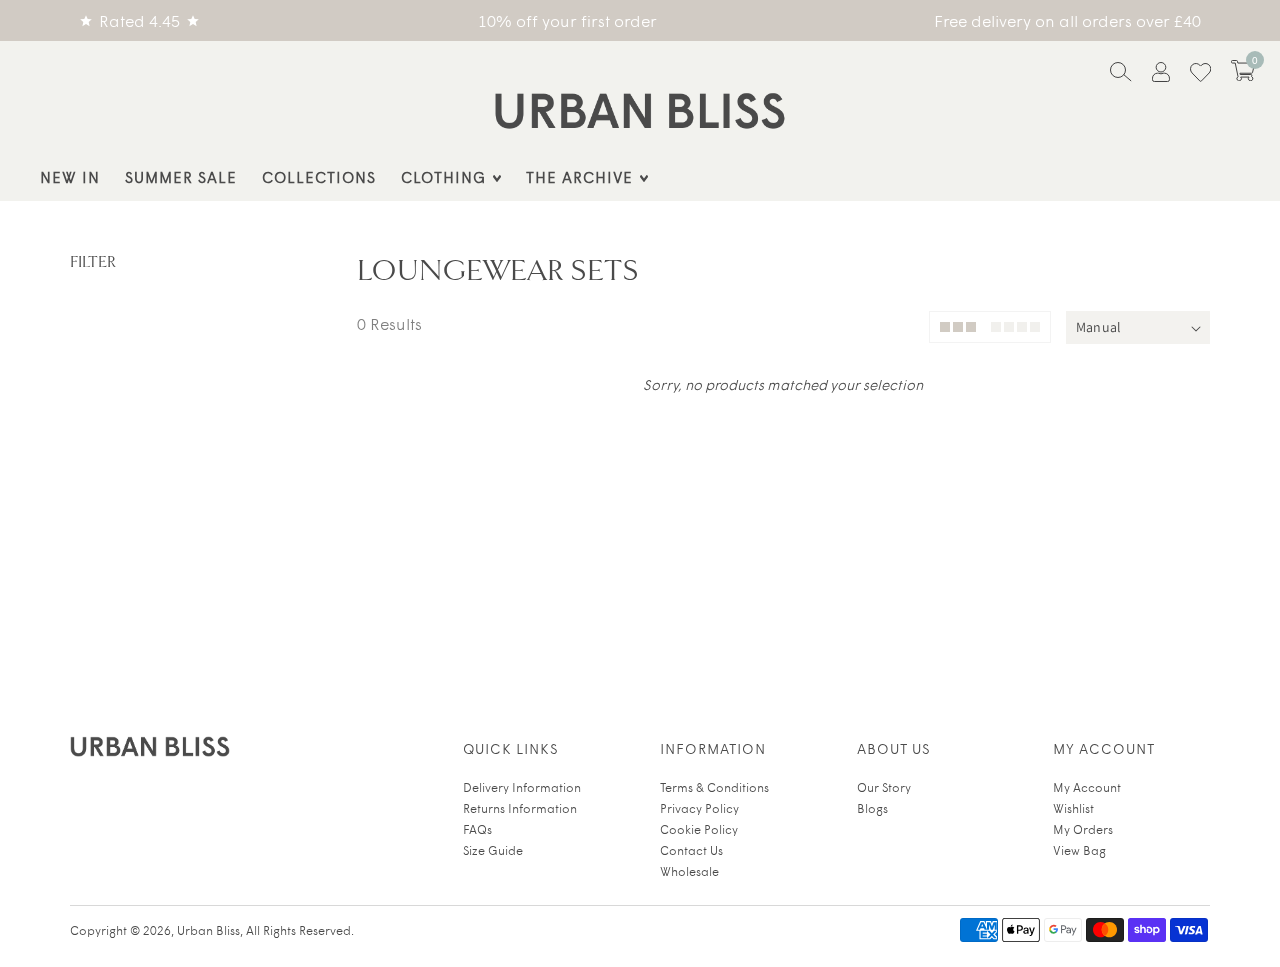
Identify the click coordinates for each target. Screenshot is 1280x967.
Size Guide (493, 850)
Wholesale (689, 871)
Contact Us (691, 850)
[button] (1243, 70)
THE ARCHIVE (579, 176)
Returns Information (520, 808)
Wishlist (1073, 808)
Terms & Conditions (714, 787)
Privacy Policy (699, 808)
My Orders (1083, 829)
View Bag (1079, 850)
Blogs (872, 808)
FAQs (477, 829)
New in (70, 176)
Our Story (884, 787)
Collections (319, 176)
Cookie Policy (699, 829)
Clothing (443, 176)
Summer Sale (181, 176)
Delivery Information (522, 787)
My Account (1087, 787)
